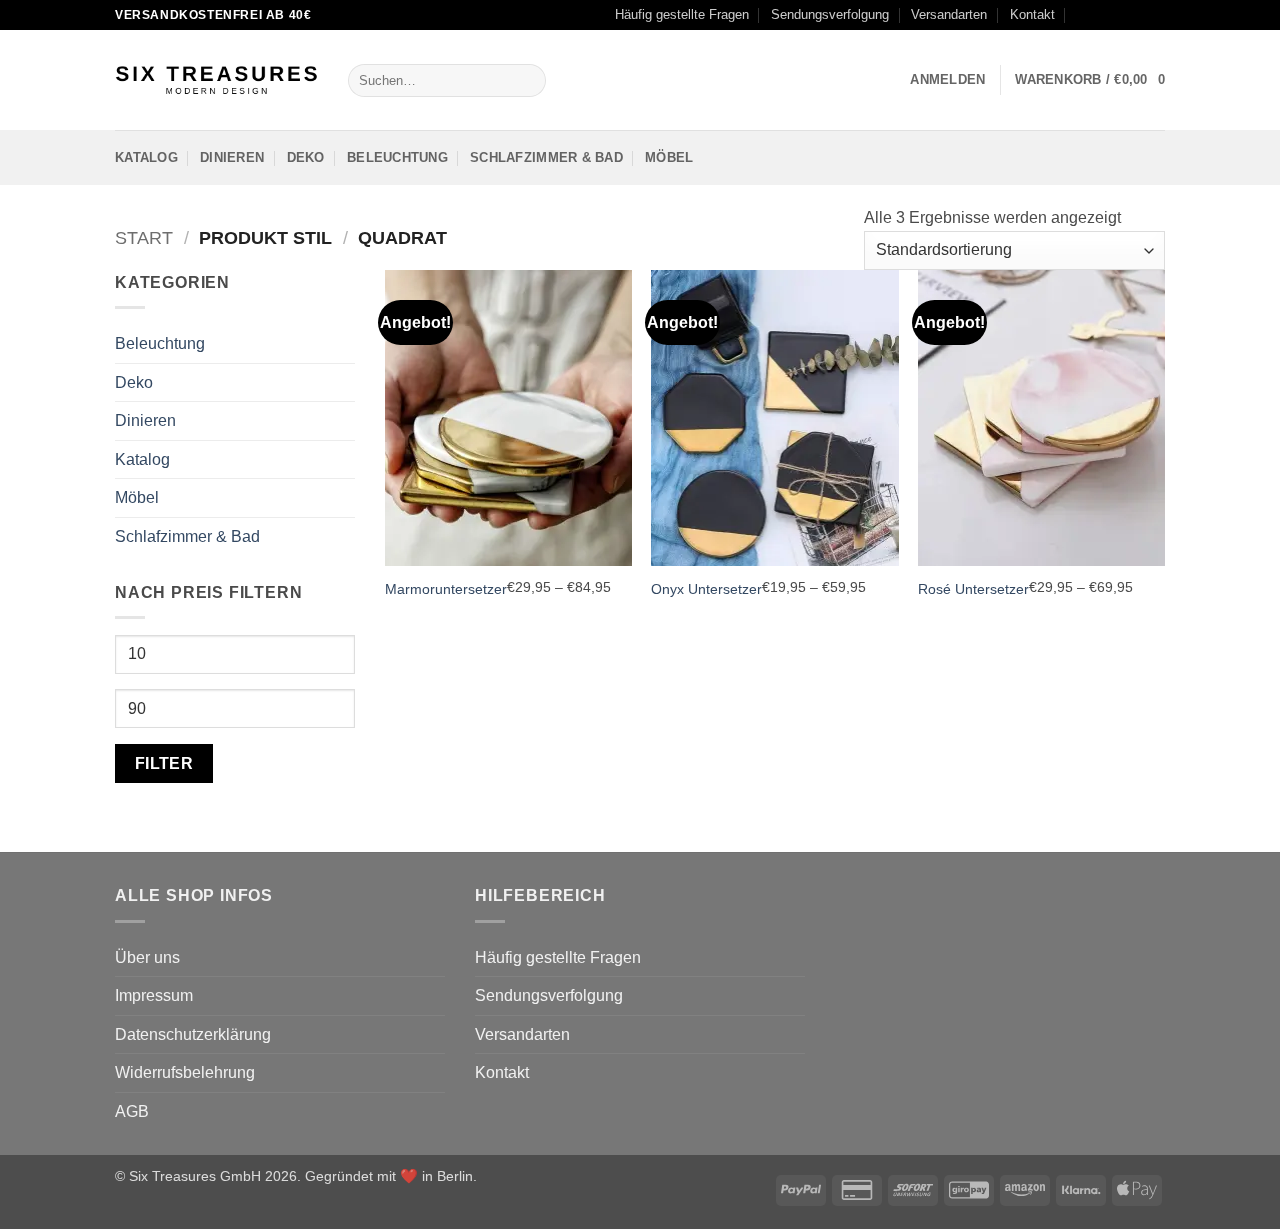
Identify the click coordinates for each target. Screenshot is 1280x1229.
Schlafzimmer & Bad (546, 157)
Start (144, 237)
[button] (947, 80)
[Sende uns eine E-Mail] (1136, 15)
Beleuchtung (397, 157)
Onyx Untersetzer (706, 589)
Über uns (147, 957)
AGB (132, 1111)
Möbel (669, 157)
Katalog (146, 157)
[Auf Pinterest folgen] (1155, 15)
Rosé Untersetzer (973, 589)
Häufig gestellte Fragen (682, 14)
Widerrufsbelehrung (185, 1072)
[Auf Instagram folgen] (1117, 15)
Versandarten (949, 14)
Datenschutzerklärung (193, 1034)
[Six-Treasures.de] (216, 80)
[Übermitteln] (526, 81)
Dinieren (232, 157)
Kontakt (1032, 14)
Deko (306, 157)
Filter (164, 763)
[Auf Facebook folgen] (1098, 15)
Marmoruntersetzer (446, 589)
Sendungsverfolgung (830, 14)
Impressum (154, 995)
